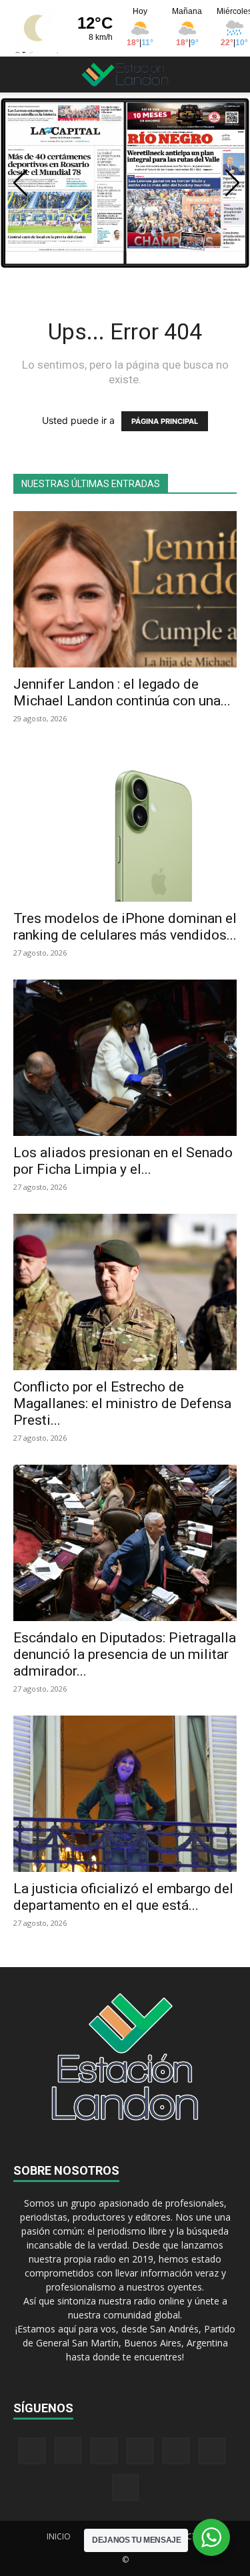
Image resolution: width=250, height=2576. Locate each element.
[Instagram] (68, 2450)
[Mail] (104, 2451)
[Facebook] (32, 2451)
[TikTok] (140, 2451)
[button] (23, 75)
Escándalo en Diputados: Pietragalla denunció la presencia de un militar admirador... (125, 1654)
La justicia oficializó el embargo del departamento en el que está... (123, 1897)
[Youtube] (125, 2487)
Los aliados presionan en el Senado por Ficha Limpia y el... (123, 1161)
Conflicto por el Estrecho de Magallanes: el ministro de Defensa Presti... (122, 1403)
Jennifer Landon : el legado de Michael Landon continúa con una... (122, 692)
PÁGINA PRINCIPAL (165, 421)
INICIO (59, 2536)
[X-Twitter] (176, 2451)
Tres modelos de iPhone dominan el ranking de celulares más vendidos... (125, 927)
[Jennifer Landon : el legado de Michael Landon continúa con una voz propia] (125, 589)
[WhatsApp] (212, 2451)
